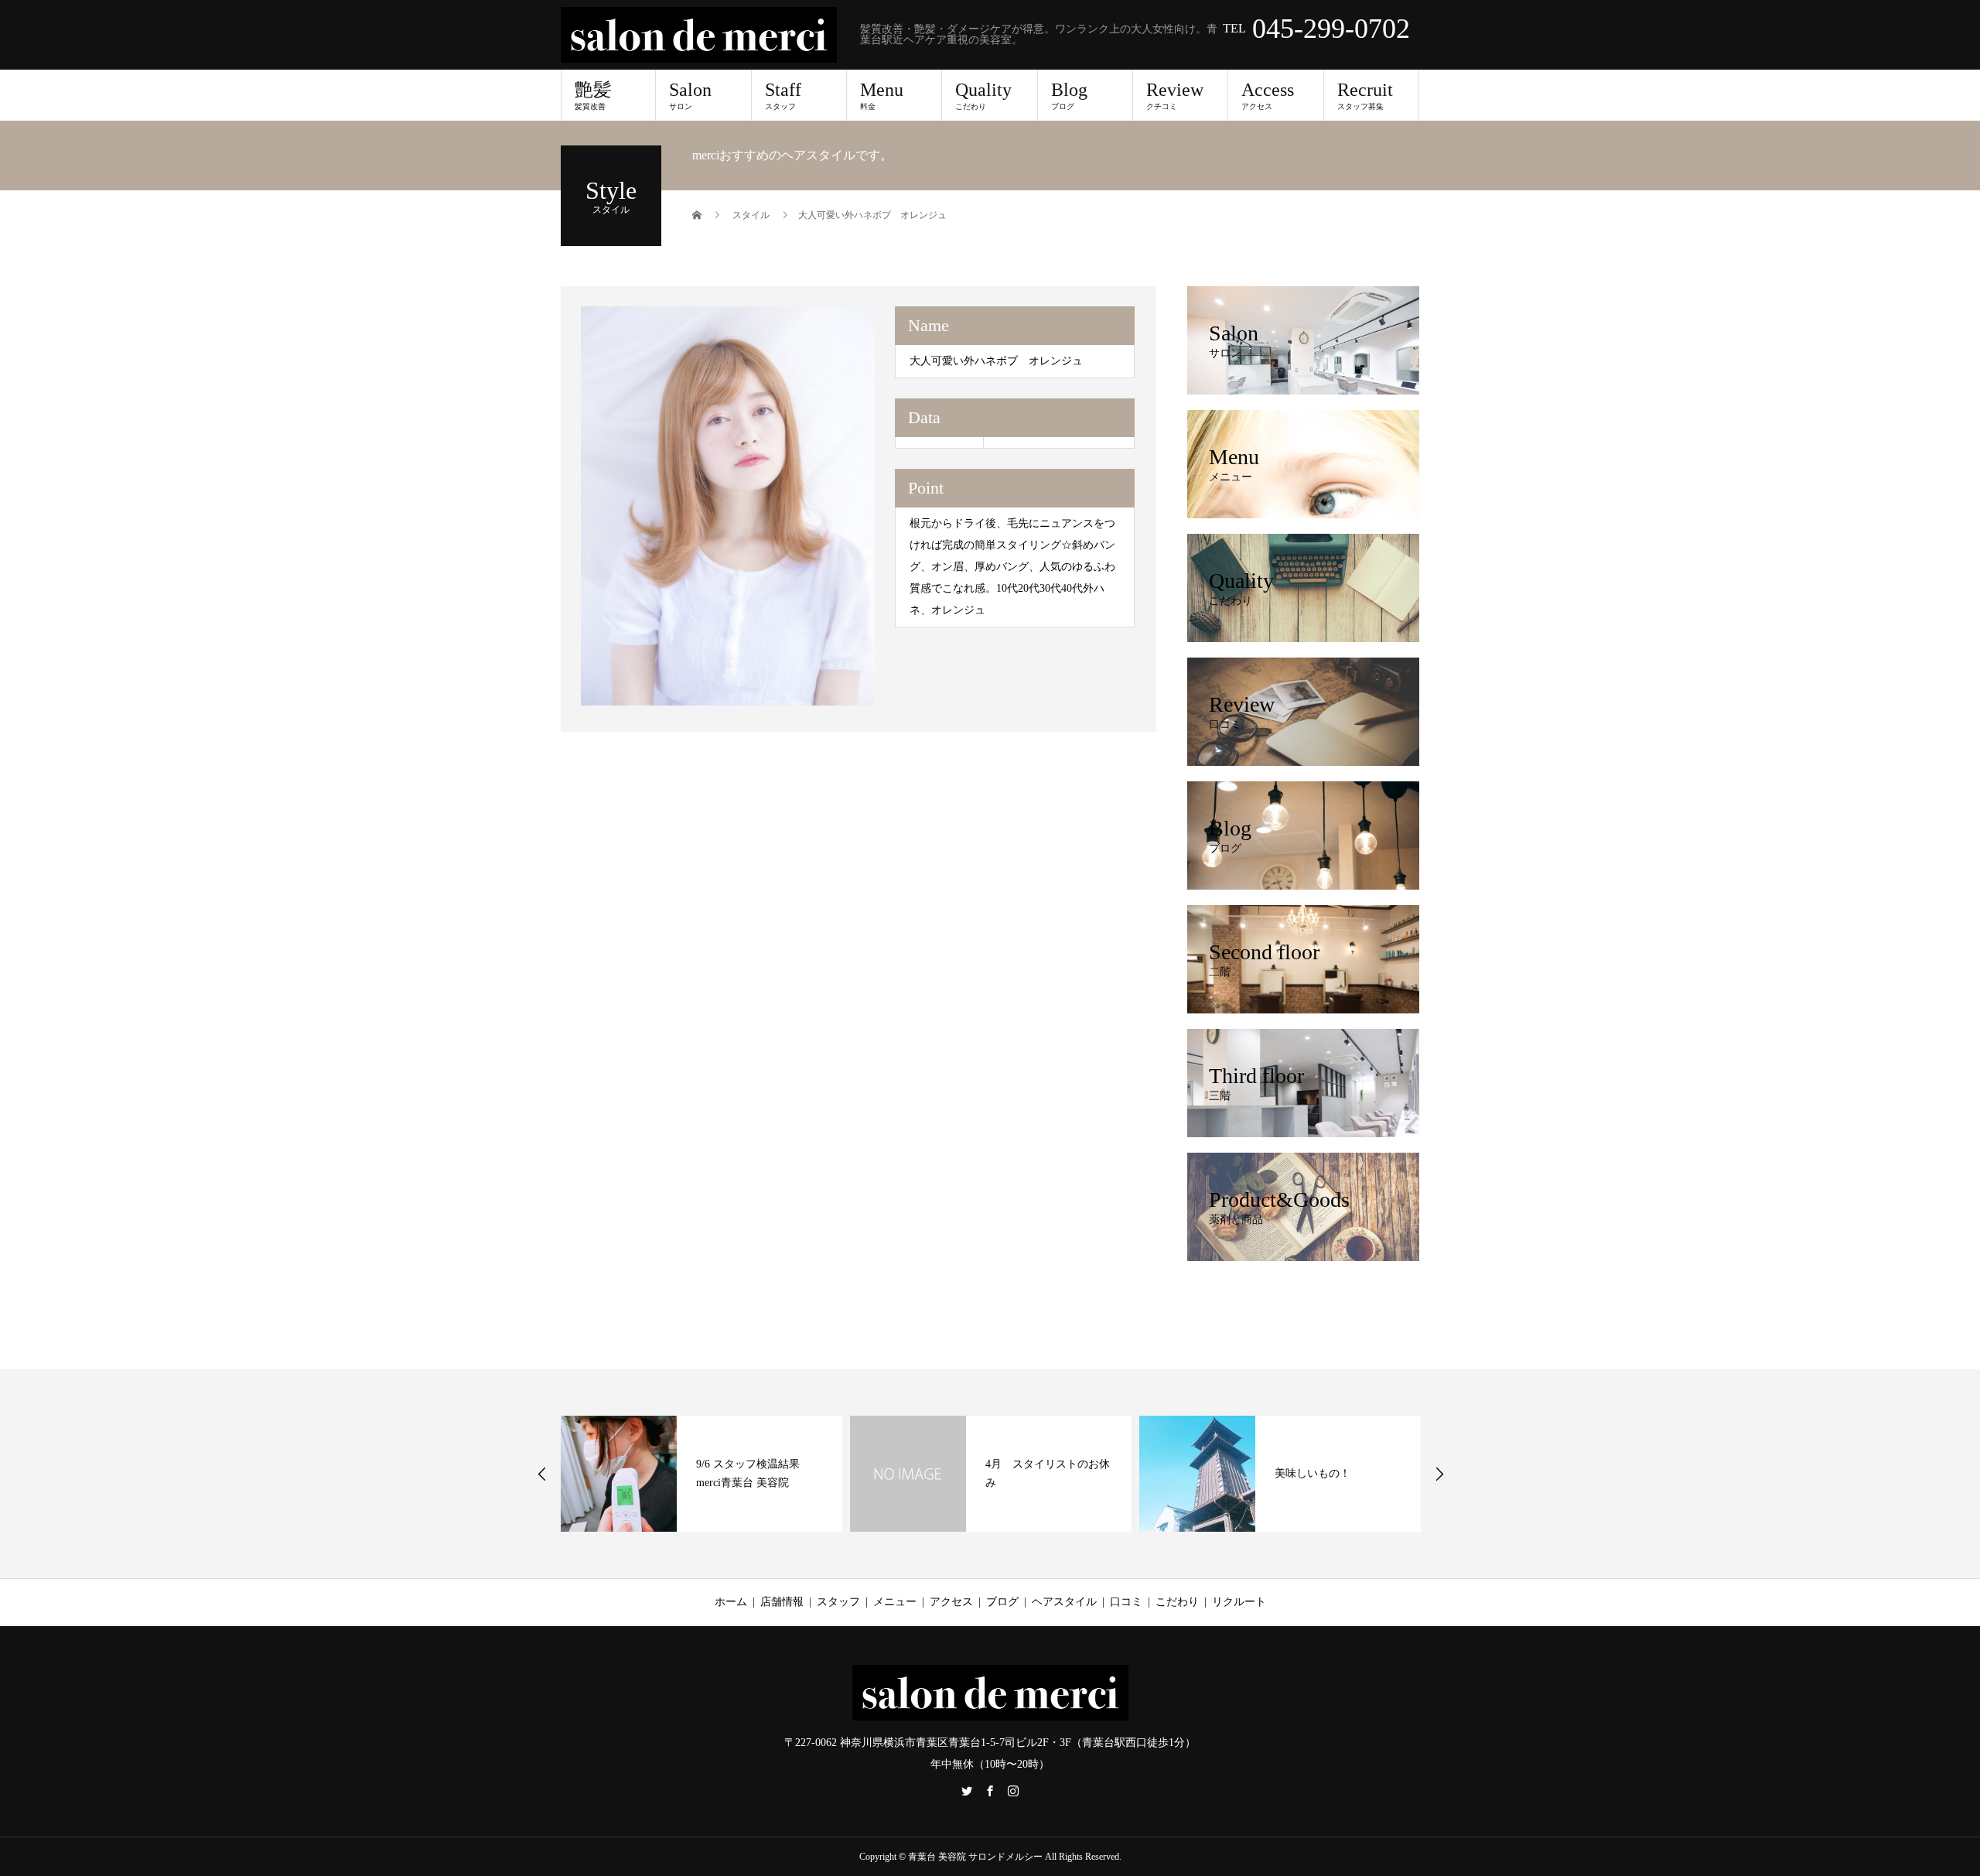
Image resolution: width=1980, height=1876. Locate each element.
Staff (783, 95)
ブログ (1002, 1602)
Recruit (1365, 95)
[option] (728, 506)
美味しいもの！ (1313, 1473)
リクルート (1239, 1602)
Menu (882, 95)
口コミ (1126, 1602)
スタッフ (838, 1602)
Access (1268, 95)
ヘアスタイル (1064, 1602)
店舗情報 (782, 1602)
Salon (690, 95)
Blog (1069, 95)
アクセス (951, 1602)
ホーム (731, 1602)
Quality (983, 95)
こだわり (1177, 1602)
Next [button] (1439, 1474)
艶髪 (593, 95)
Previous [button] (542, 1474)
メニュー (895, 1602)
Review (1175, 95)
